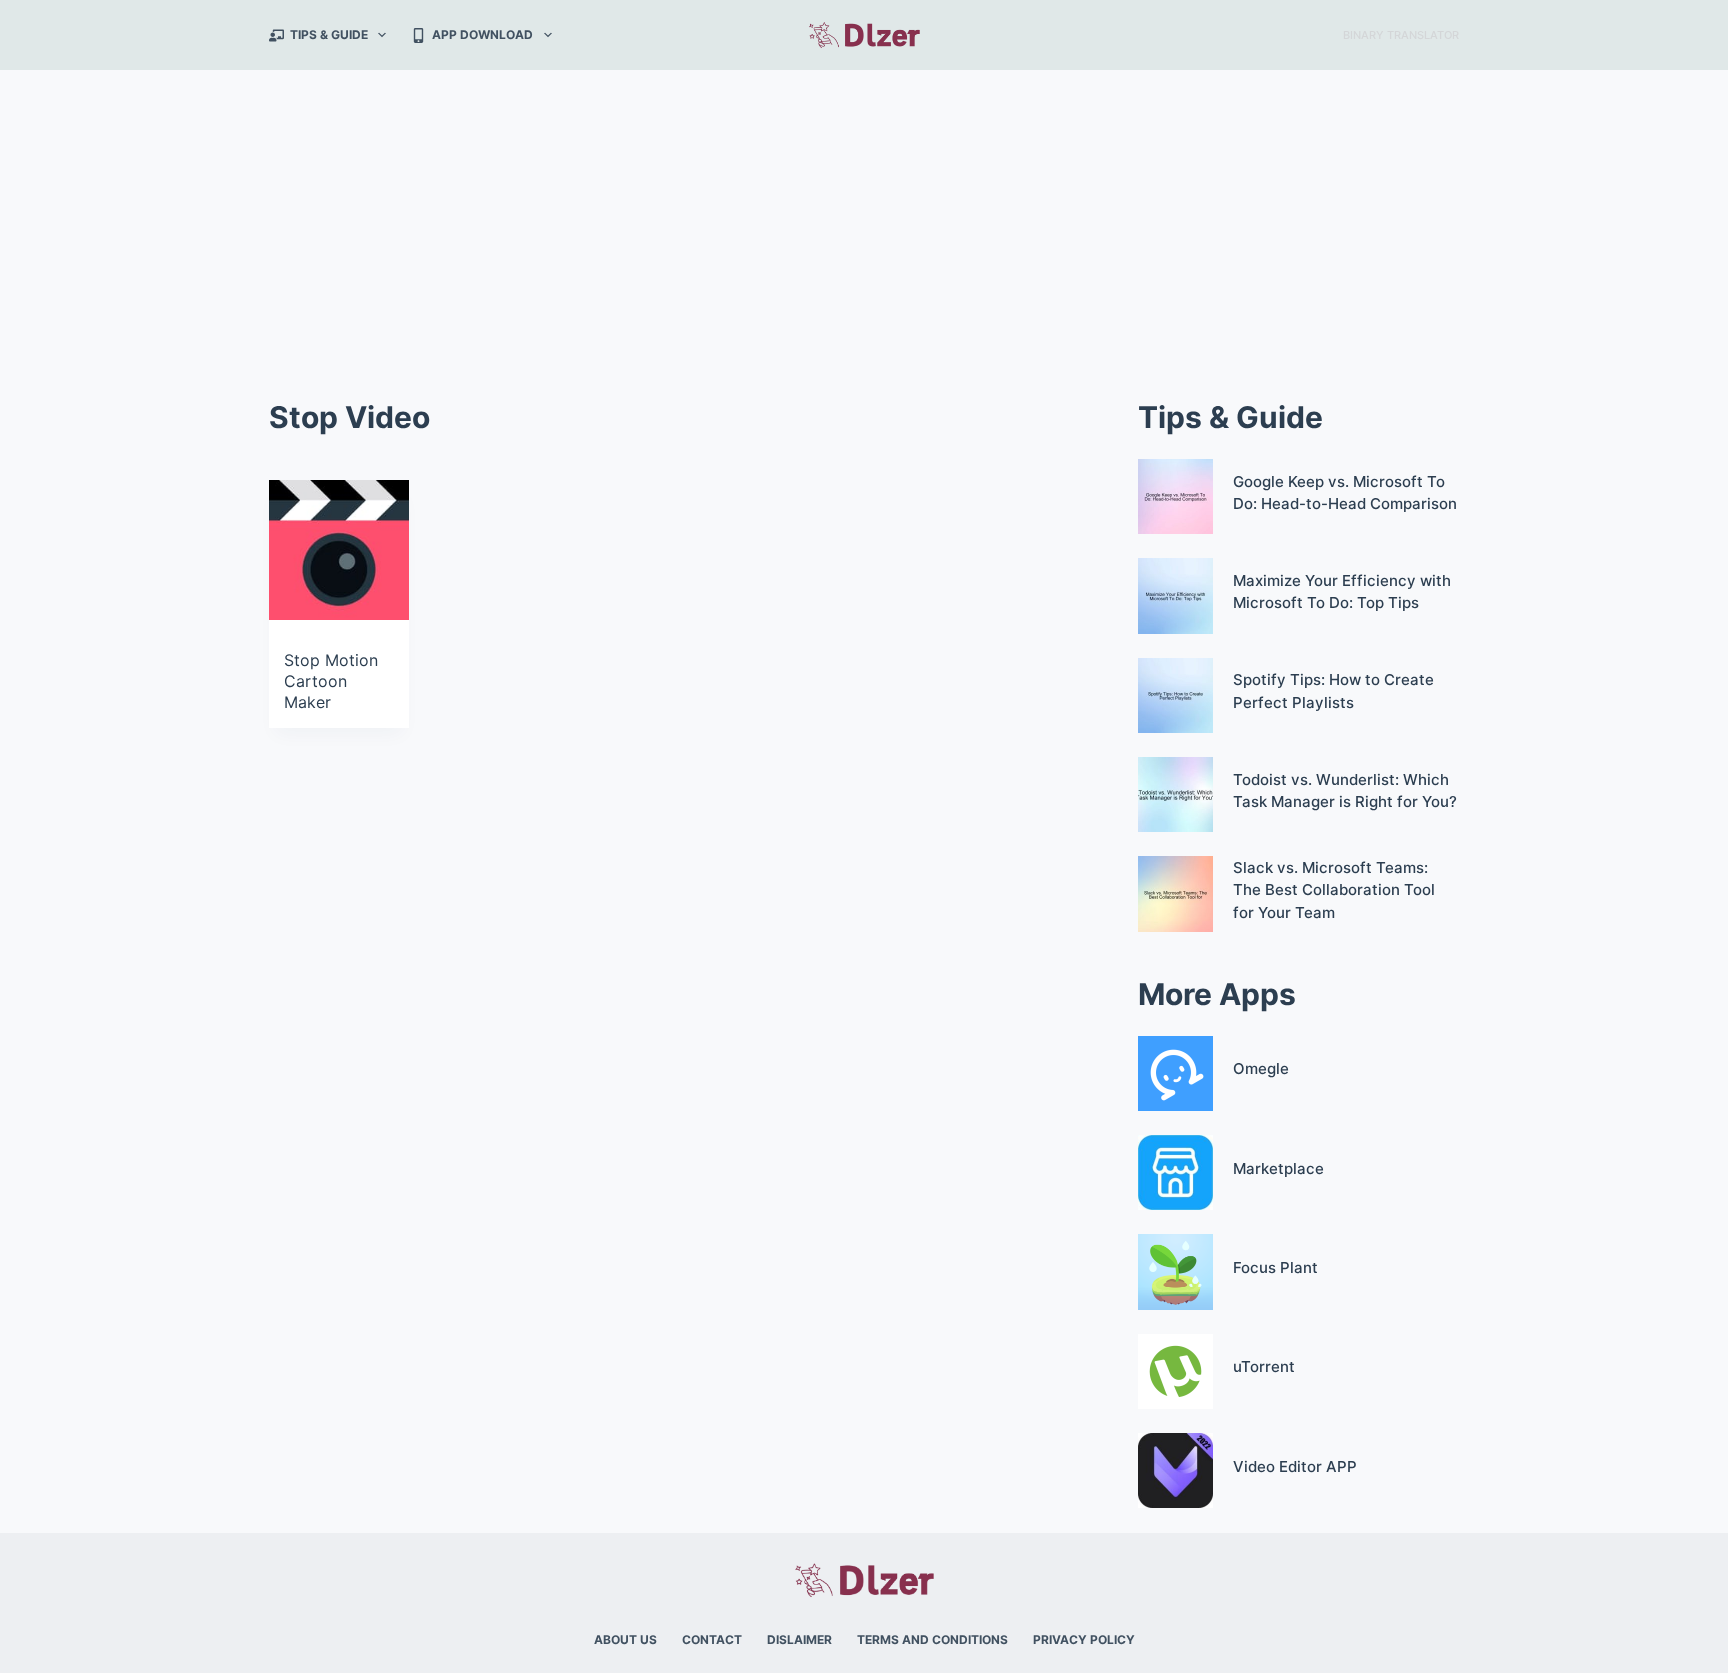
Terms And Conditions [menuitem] (932, 1639)
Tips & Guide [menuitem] (329, 34)
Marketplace (1278, 1168)
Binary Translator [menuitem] (1401, 35)
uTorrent (1264, 1366)
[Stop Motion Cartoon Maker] (339, 550)
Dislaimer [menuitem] (799, 1639)
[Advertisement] (864, 220)
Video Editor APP (1295, 1466)
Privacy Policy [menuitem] (1084, 1639)
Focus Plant (1275, 1267)
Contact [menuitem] (712, 1639)
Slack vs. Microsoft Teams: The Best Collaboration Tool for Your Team (1334, 890)
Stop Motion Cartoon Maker (331, 681)
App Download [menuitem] (482, 34)
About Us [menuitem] (625, 1639)
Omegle (1261, 1068)
